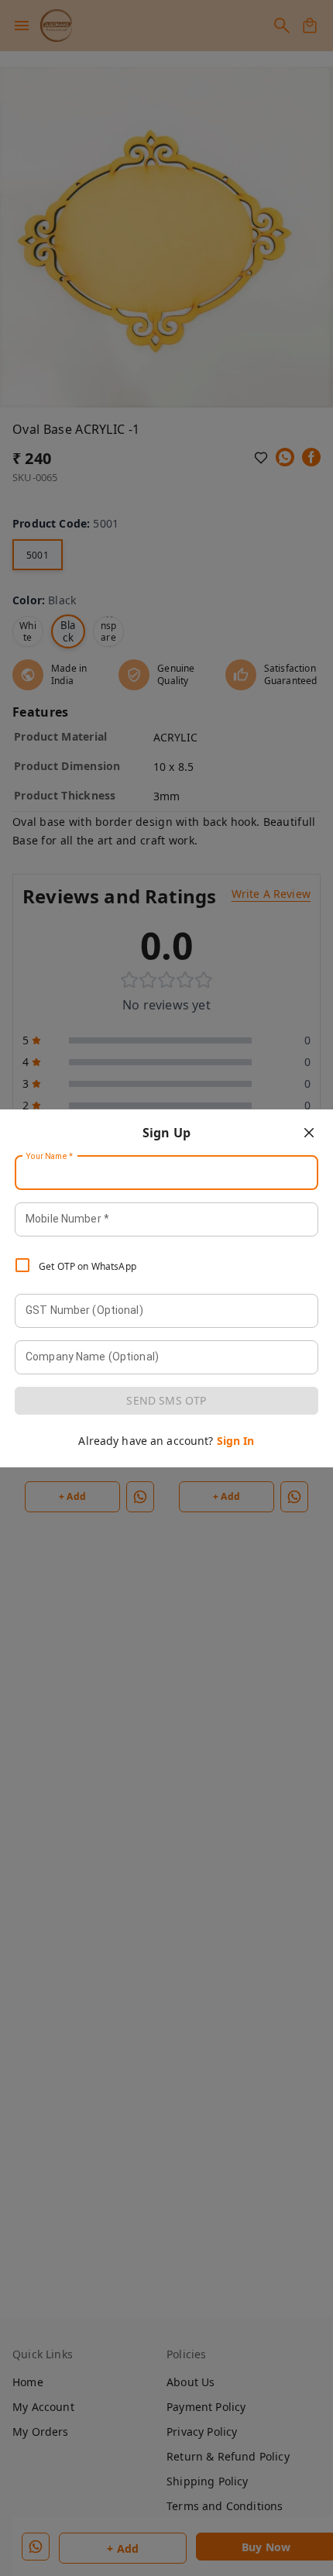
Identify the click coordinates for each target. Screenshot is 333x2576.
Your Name (50, 1156)
